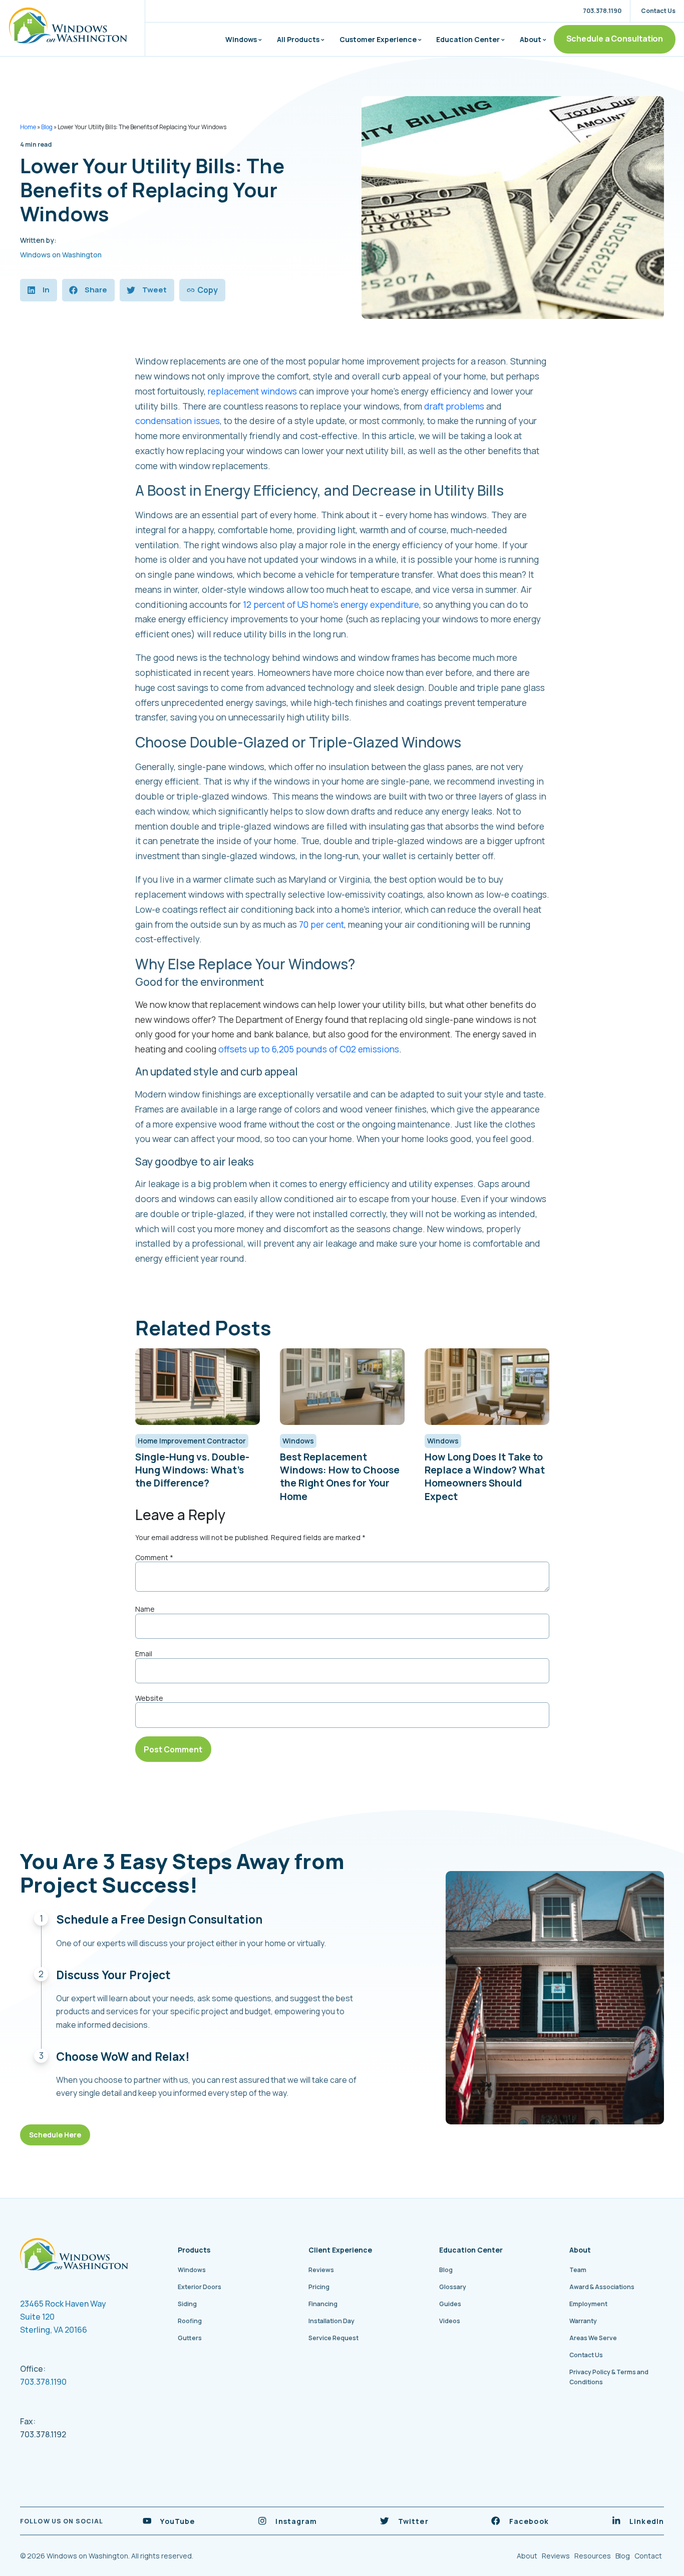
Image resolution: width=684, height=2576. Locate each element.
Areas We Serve (593, 2338)
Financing (323, 2304)
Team (578, 2270)
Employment (588, 2304)
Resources (593, 2556)
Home (28, 127)
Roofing (190, 2321)
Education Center (468, 39)
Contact (648, 2556)
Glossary (453, 2287)
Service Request (333, 2338)
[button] (39, 290)
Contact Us (586, 2355)
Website (149, 1698)
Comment (154, 1558)
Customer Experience (378, 39)
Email (144, 1654)
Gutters (190, 2338)
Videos (450, 2321)
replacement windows (252, 391)
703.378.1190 (43, 2382)
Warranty (583, 2321)
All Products (298, 39)
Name (145, 1609)
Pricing (319, 2287)
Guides (450, 2304)
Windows (241, 39)
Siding (187, 2304)
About (531, 39)
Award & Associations (602, 2287)
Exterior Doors (200, 2287)
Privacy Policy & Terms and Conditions (609, 2377)
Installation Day (331, 2321)
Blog (47, 127)
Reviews (321, 2270)
